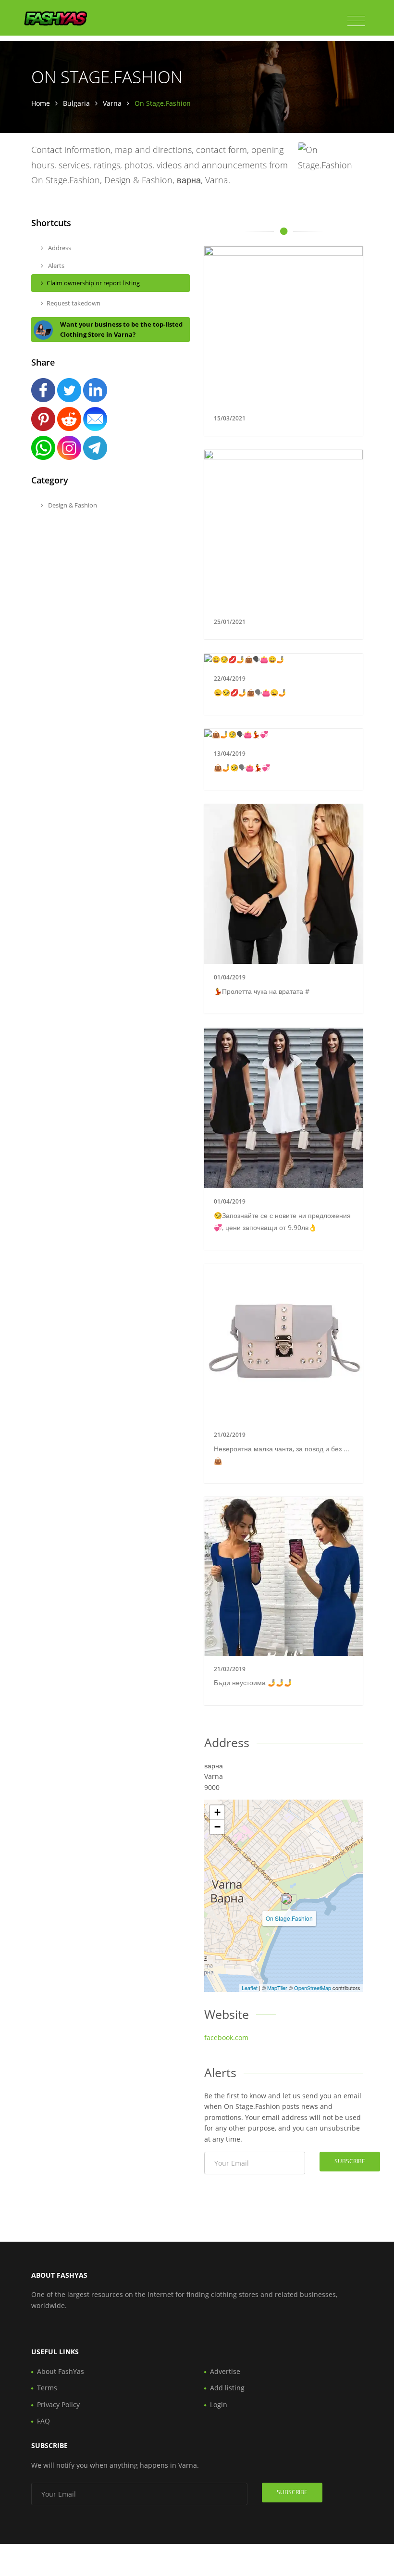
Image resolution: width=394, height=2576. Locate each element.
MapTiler (277, 1988)
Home (41, 103)
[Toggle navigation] (356, 21)
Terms (47, 2388)
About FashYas (61, 2371)
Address (59, 248)
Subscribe (350, 2161)
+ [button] (217, 1812)
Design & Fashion (72, 505)
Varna (112, 103)
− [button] (217, 1827)
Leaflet (250, 1988)
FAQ (43, 2421)
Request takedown (74, 303)
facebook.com (226, 2037)
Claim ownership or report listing (93, 283)
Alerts (55, 266)
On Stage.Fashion (289, 1918)
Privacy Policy (58, 2405)
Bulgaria (76, 103)
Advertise (225, 2371)
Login (219, 2405)
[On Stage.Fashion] (286, 1899)
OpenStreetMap (313, 1988)
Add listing (227, 2388)
